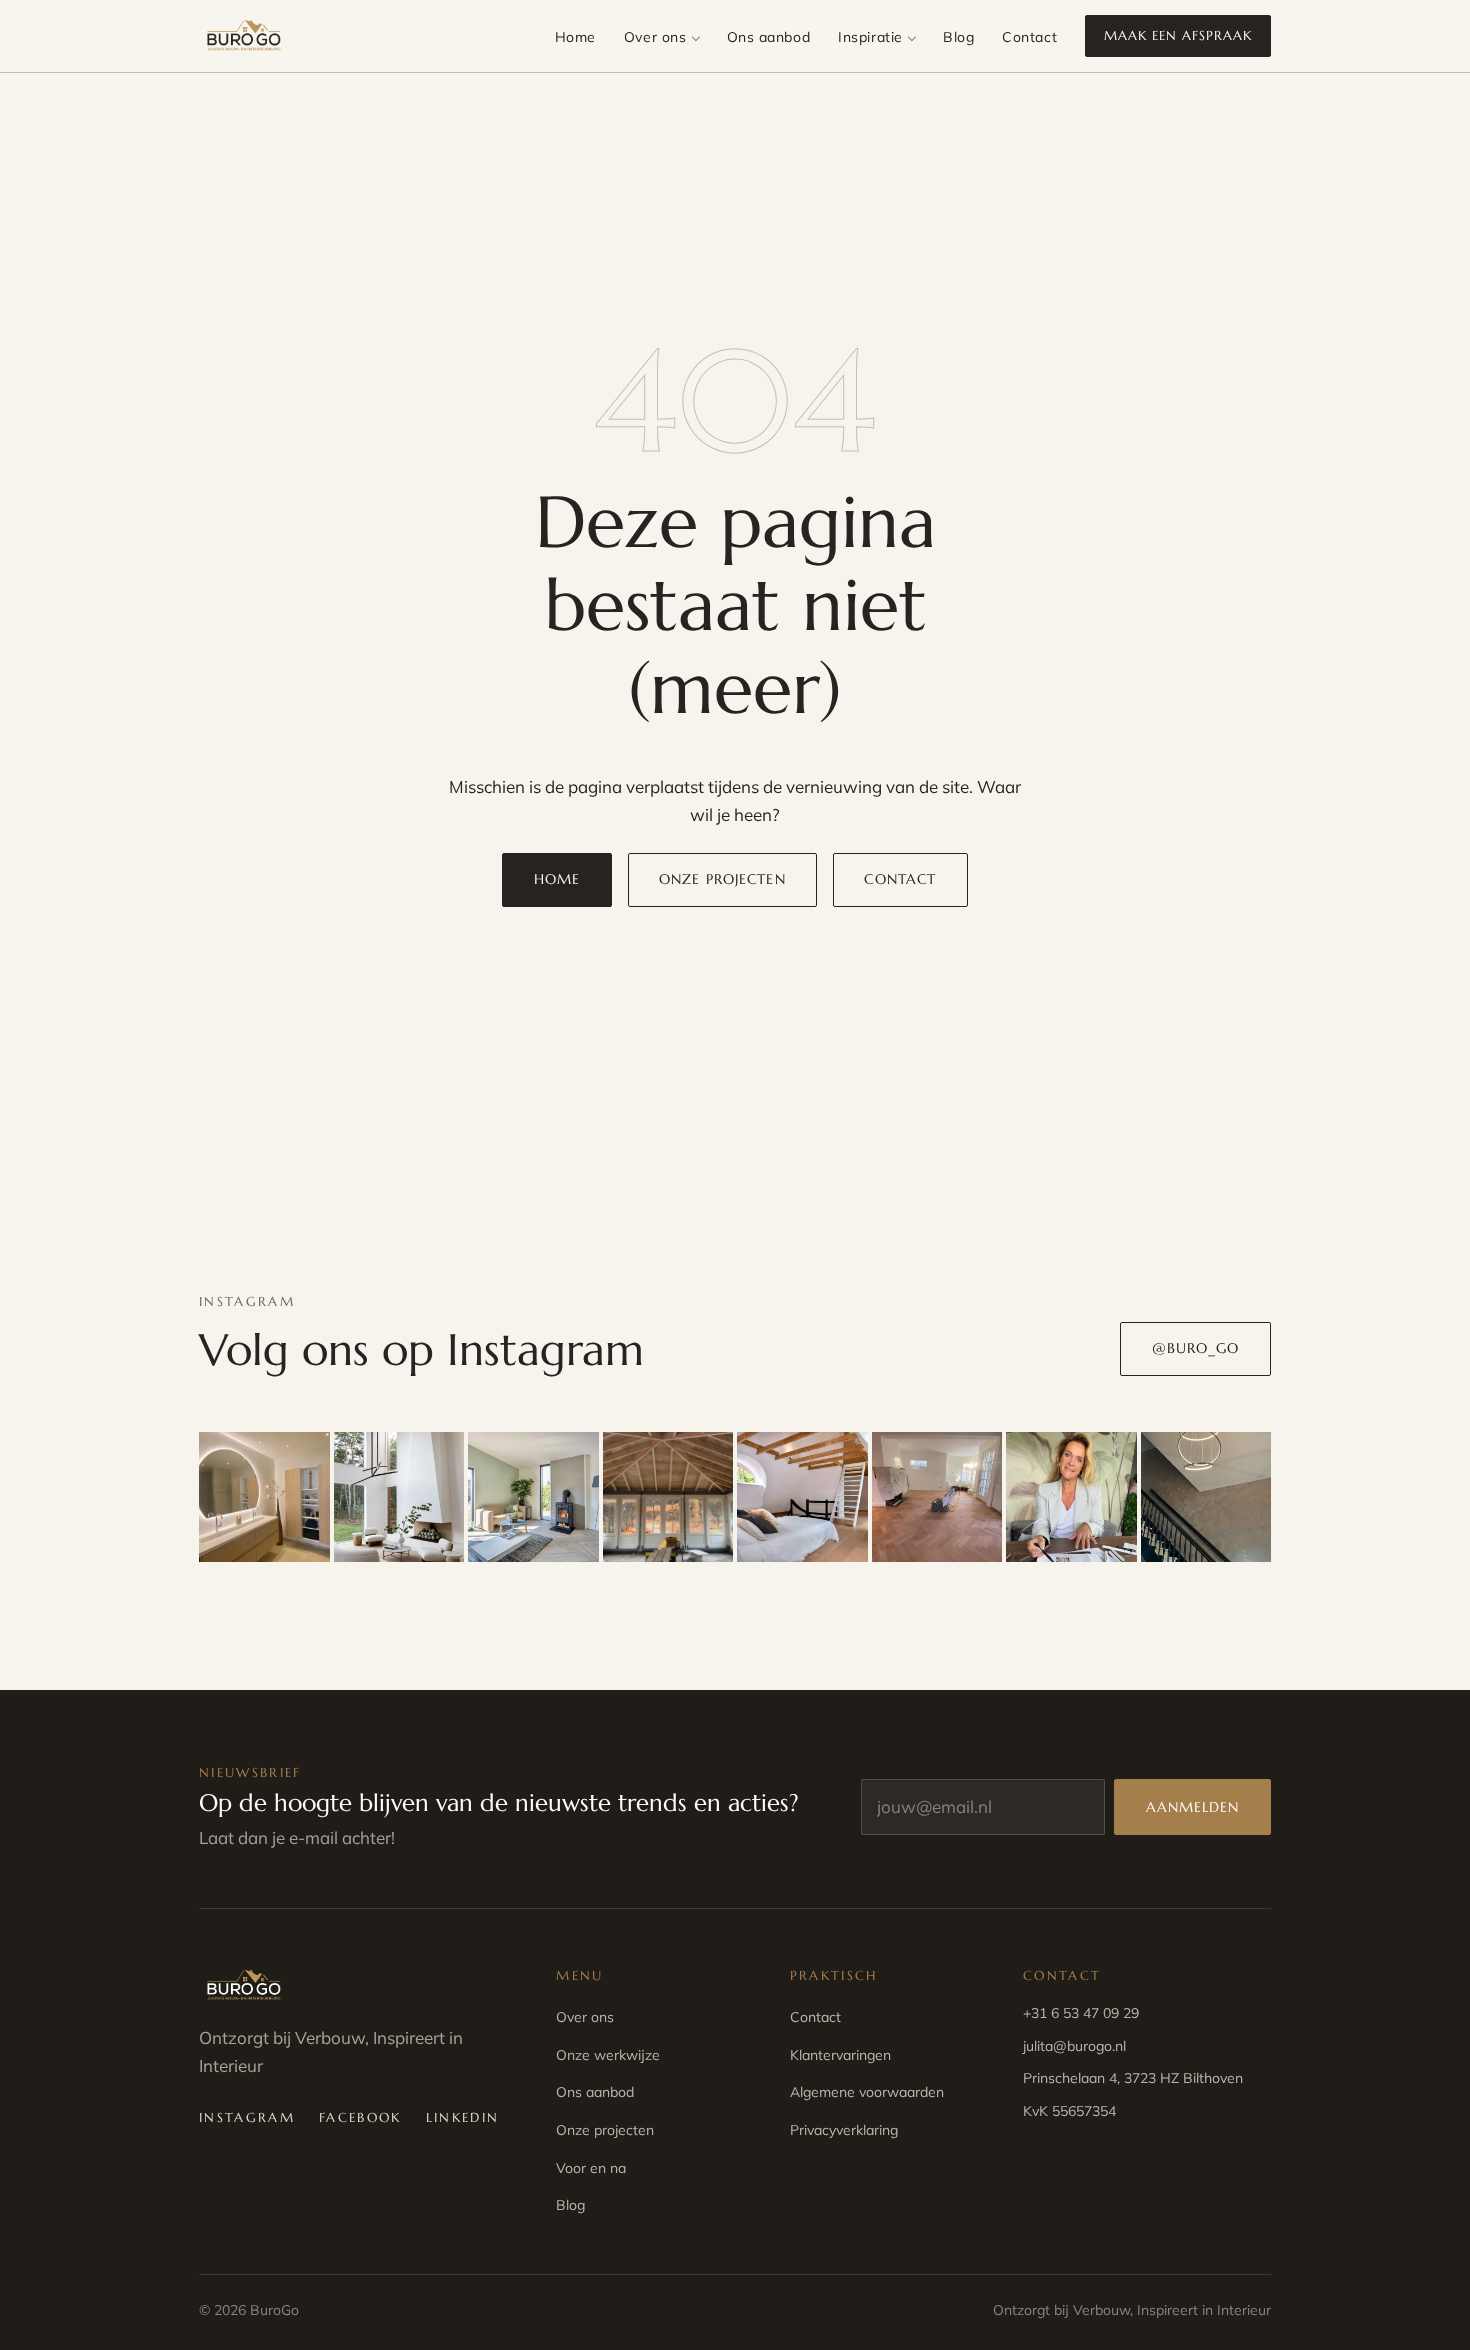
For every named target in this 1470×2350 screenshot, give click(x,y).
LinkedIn (463, 2117)
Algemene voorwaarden (867, 2092)
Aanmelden (1193, 1807)
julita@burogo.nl (1074, 2046)
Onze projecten (722, 879)
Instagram (247, 2117)
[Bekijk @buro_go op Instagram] (264, 1497)
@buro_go (1196, 1348)
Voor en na (591, 2168)
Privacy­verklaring (844, 2130)
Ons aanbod (769, 37)
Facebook (360, 2117)
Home (575, 37)
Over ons (655, 37)
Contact (1029, 37)
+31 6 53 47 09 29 (1081, 2013)
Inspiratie (870, 37)
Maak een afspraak (1178, 35)
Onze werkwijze (608, 2055)
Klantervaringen (840, 2055)
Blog (958, 37)
